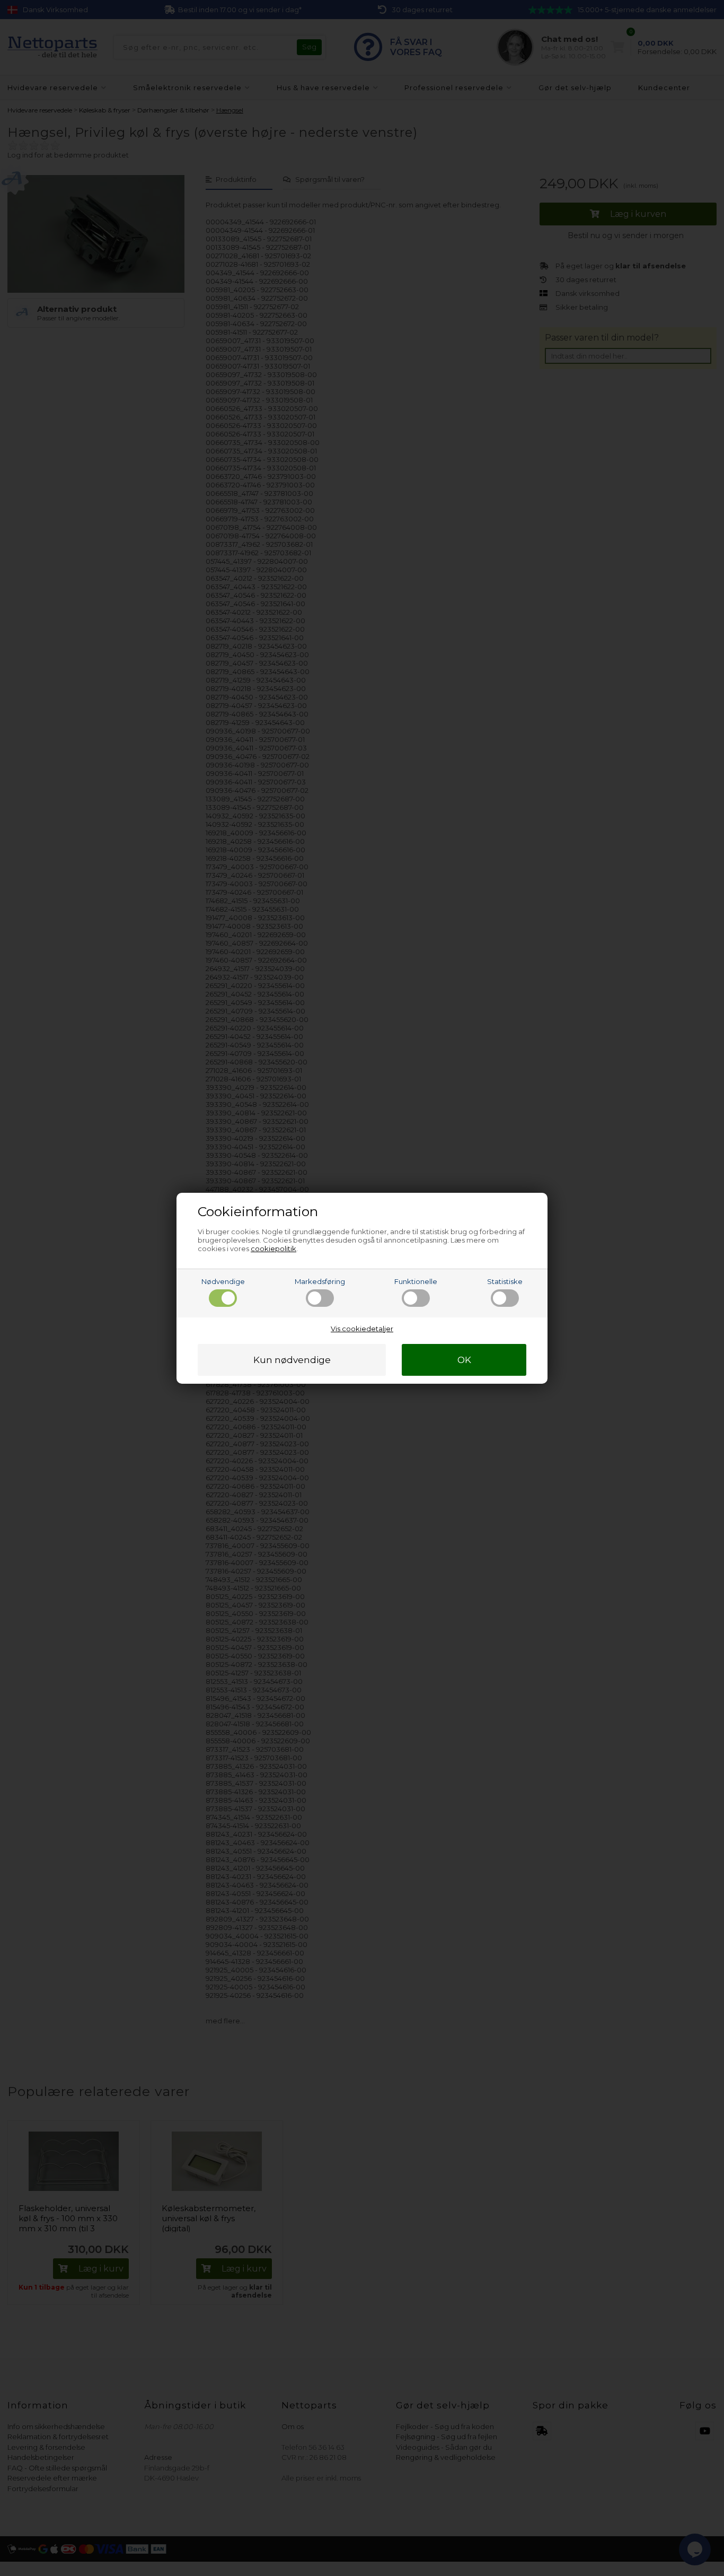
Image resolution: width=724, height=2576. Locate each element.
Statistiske (505, 1281)
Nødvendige (223, 1281)
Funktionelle (416, 1281)
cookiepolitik (273, 1248)
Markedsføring (320, 1281)
